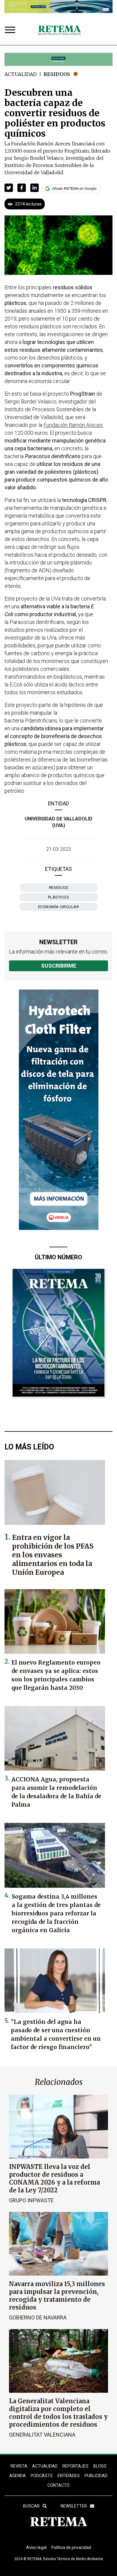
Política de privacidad (71, 2547)
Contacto (58, 2485)
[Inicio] (59, 31)
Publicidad (96, 2476)
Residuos (57, 74)
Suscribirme (59, 966)
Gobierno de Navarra (38, 2317)
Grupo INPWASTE (31, 2200)
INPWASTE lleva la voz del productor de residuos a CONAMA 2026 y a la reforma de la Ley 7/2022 (54, 2178)
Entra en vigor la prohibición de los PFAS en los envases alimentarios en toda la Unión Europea (53, 1555)
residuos (59, 888)
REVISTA (19, 2466)
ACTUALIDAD (45, 2466)
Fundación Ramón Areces (73, 425)
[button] (9, 188)
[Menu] (11, 30)
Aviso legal (36, 2547)
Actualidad (21, 74)
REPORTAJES (75, 2466)
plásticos (59, 897)
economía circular (59, 907)
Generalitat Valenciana (42, 2435)
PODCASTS (42, 2476)
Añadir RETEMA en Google (74, 189)
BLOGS (100, 2466)
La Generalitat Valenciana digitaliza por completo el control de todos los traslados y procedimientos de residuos (58, 2413)
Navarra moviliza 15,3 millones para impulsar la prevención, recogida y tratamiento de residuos (57, 2296)
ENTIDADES (69, 2476)
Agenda (18, 2476)
